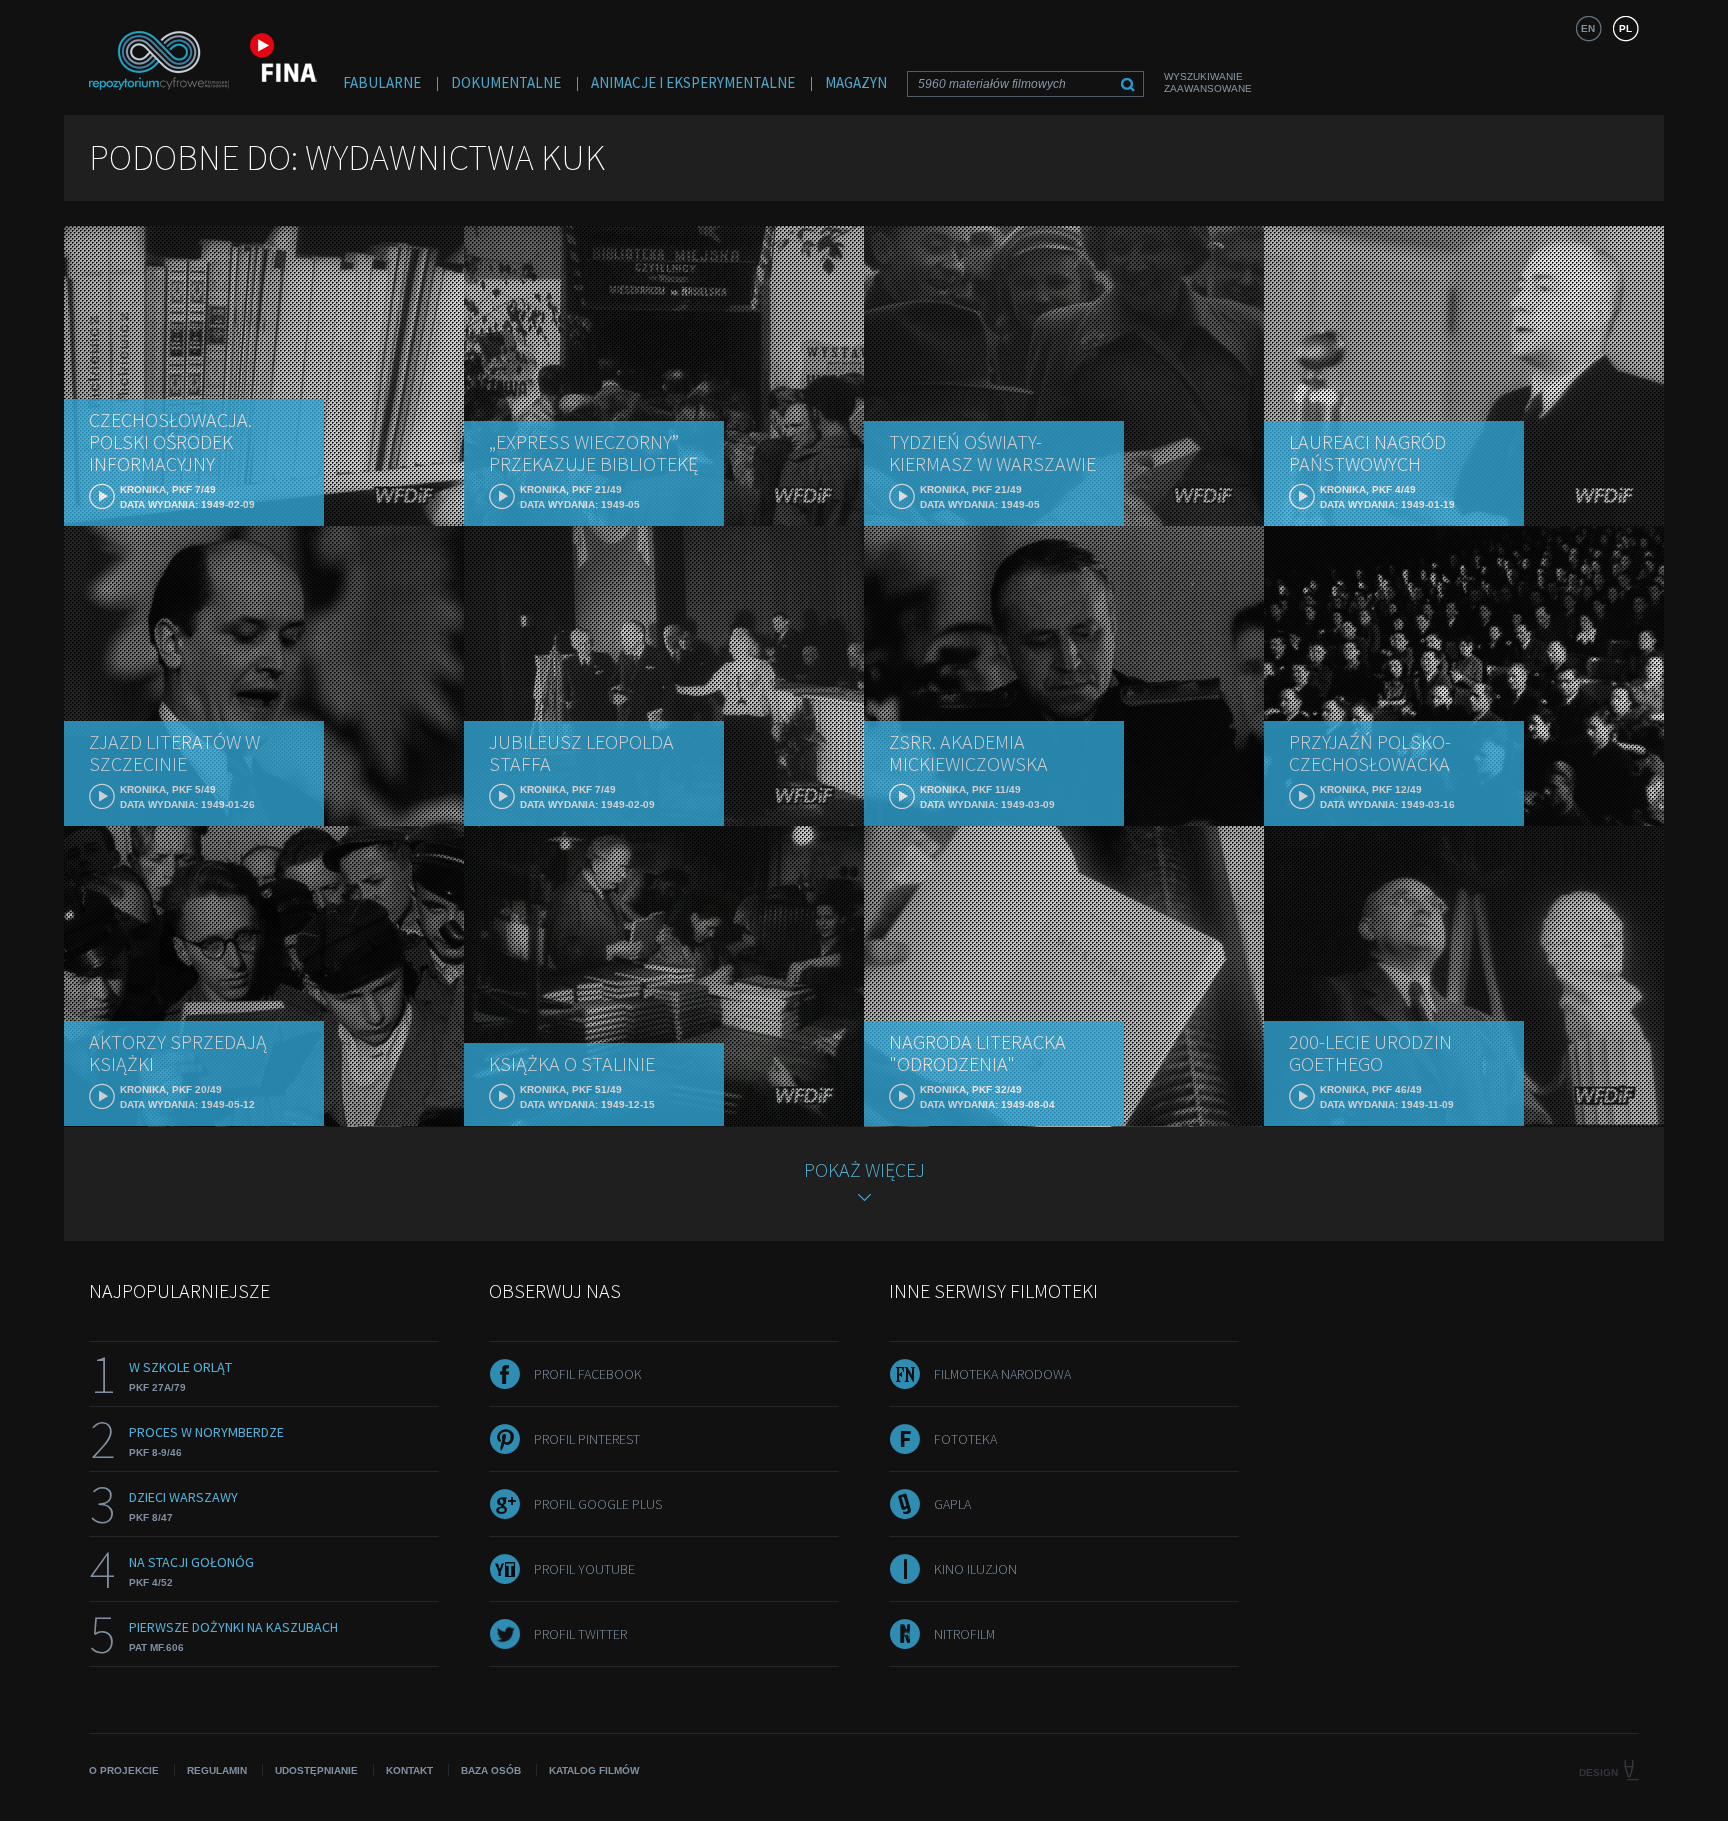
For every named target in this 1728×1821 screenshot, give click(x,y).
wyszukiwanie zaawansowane (1208, 82)
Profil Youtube (584, 1569)
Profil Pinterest (587, 1439)
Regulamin (217, 1770)
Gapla (952, 1504)
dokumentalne (506, 82)
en (1588, 28)
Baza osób (491, 1770)
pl (1625, 28)
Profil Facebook (588, 1374)
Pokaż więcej (864, 1169)
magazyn (856, 82)
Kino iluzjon (975, 1569)
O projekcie (124, 1770)
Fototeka (965, 1439)
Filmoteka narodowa (1002, 1374)
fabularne (382, 82)
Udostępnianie (316, 1770)
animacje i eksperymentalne (693, 82)
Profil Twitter (580, 1634)
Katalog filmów (594, 1770)
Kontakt (409, 1770)
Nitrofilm (964, 1634)
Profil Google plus (598, 1504)
